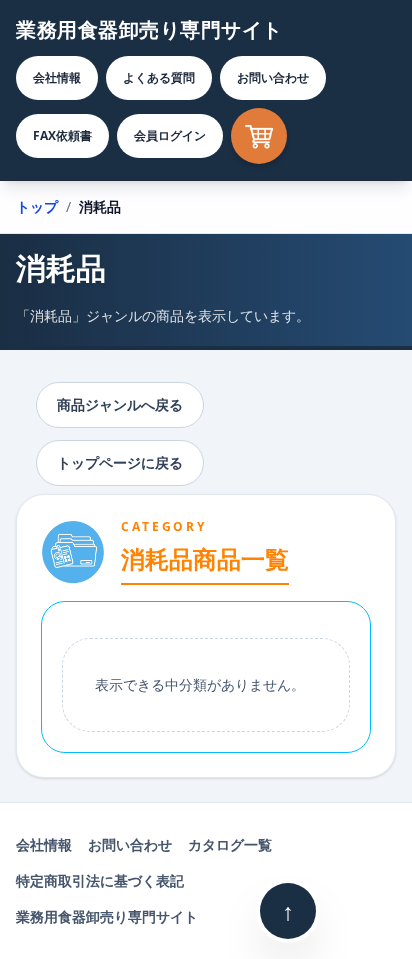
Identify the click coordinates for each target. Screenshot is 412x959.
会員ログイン (170, 135)
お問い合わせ (273, 77)
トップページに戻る (120, 462)
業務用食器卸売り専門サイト (149, 29)
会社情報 (57, 77)
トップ (37, 206)
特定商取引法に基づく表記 (100, 880)
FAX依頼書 (62, 135)
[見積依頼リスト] (259, 136)
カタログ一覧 (230, 844)
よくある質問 (159, 77)
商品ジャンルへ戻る (120, 404)
